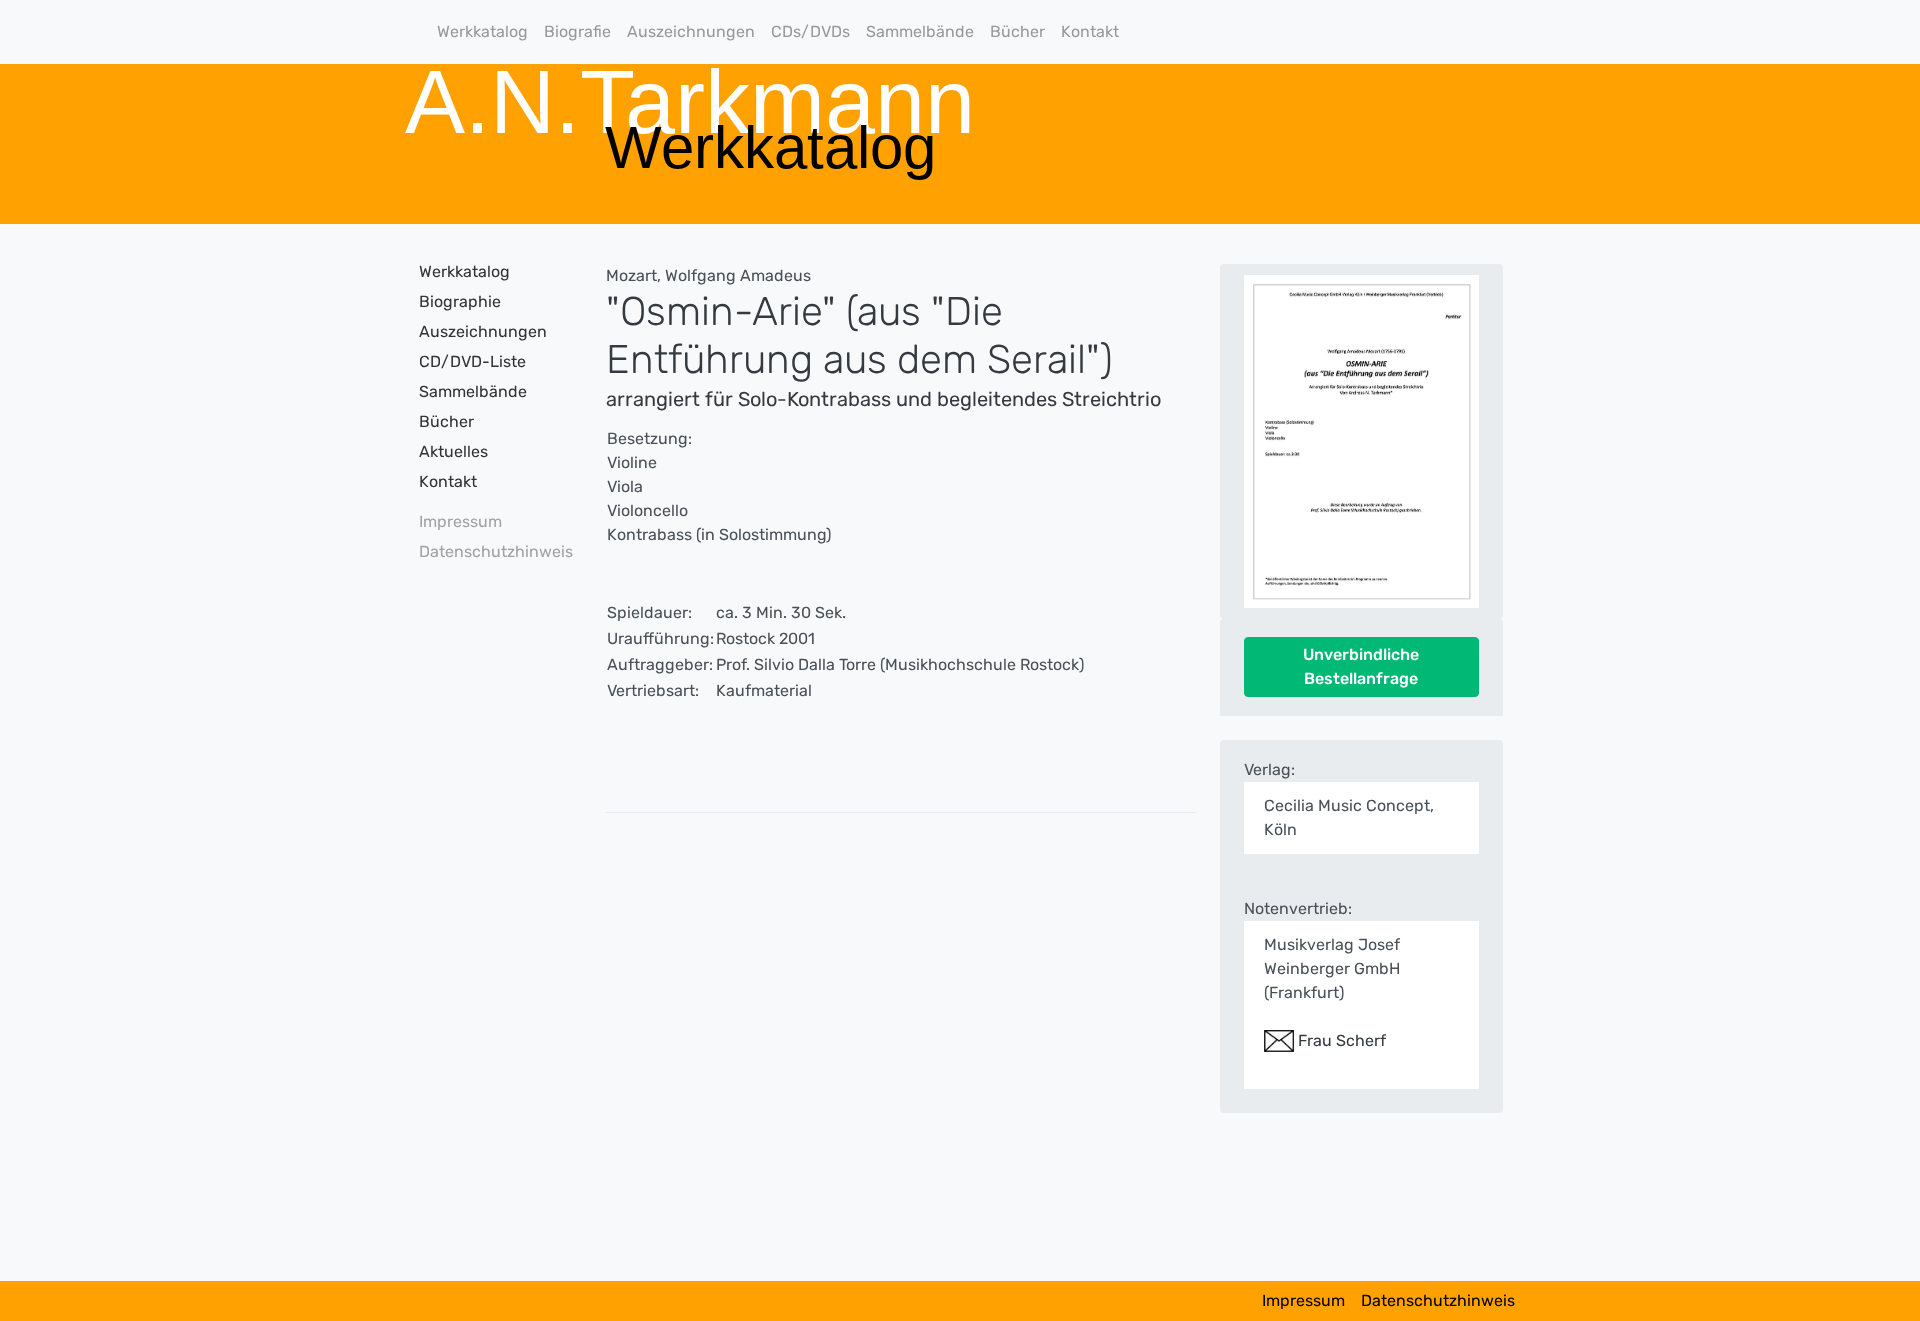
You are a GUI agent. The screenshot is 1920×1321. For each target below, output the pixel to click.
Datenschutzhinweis (489, 551)
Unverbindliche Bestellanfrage (1361, 666)
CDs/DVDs (810, 31)
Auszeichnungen (691, 31)
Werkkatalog (482, 31)
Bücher (1017, 31)
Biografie (577, 31)
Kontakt (1090, 31)
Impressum (460, 521)
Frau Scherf (1340, 1040)
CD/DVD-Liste (472, 361)
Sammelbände (920, 31)
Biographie (460, 301)
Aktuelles (453, 451)
